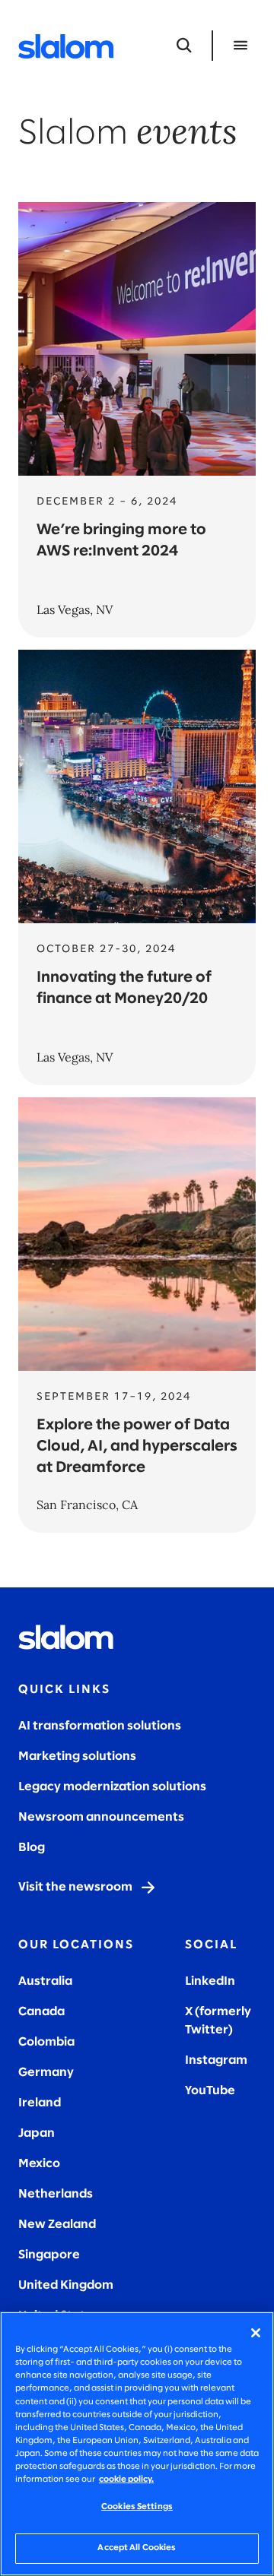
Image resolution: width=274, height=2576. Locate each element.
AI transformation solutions (100, 1726)
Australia (45, 1981)
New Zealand (57, 2225)
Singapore (49, 2255)
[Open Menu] (241, 46)
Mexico (39, 2164)
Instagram (216, 2060)
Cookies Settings (137, 2507)
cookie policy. (126, 2479)
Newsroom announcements (101, 1817)
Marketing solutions (77, 1756)
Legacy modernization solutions (112, 1787)
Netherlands (56, 2194)
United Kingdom (66, 2285)
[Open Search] (184, 46)
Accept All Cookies (137, 2548)
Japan (37, 2133)
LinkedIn (210, 1981)
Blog (32, 1848)
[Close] (256, 2333)
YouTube (210, 2091)
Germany (46, 2073)
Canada (41, 2012)
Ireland (40, 2103)
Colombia (46, 2042)
